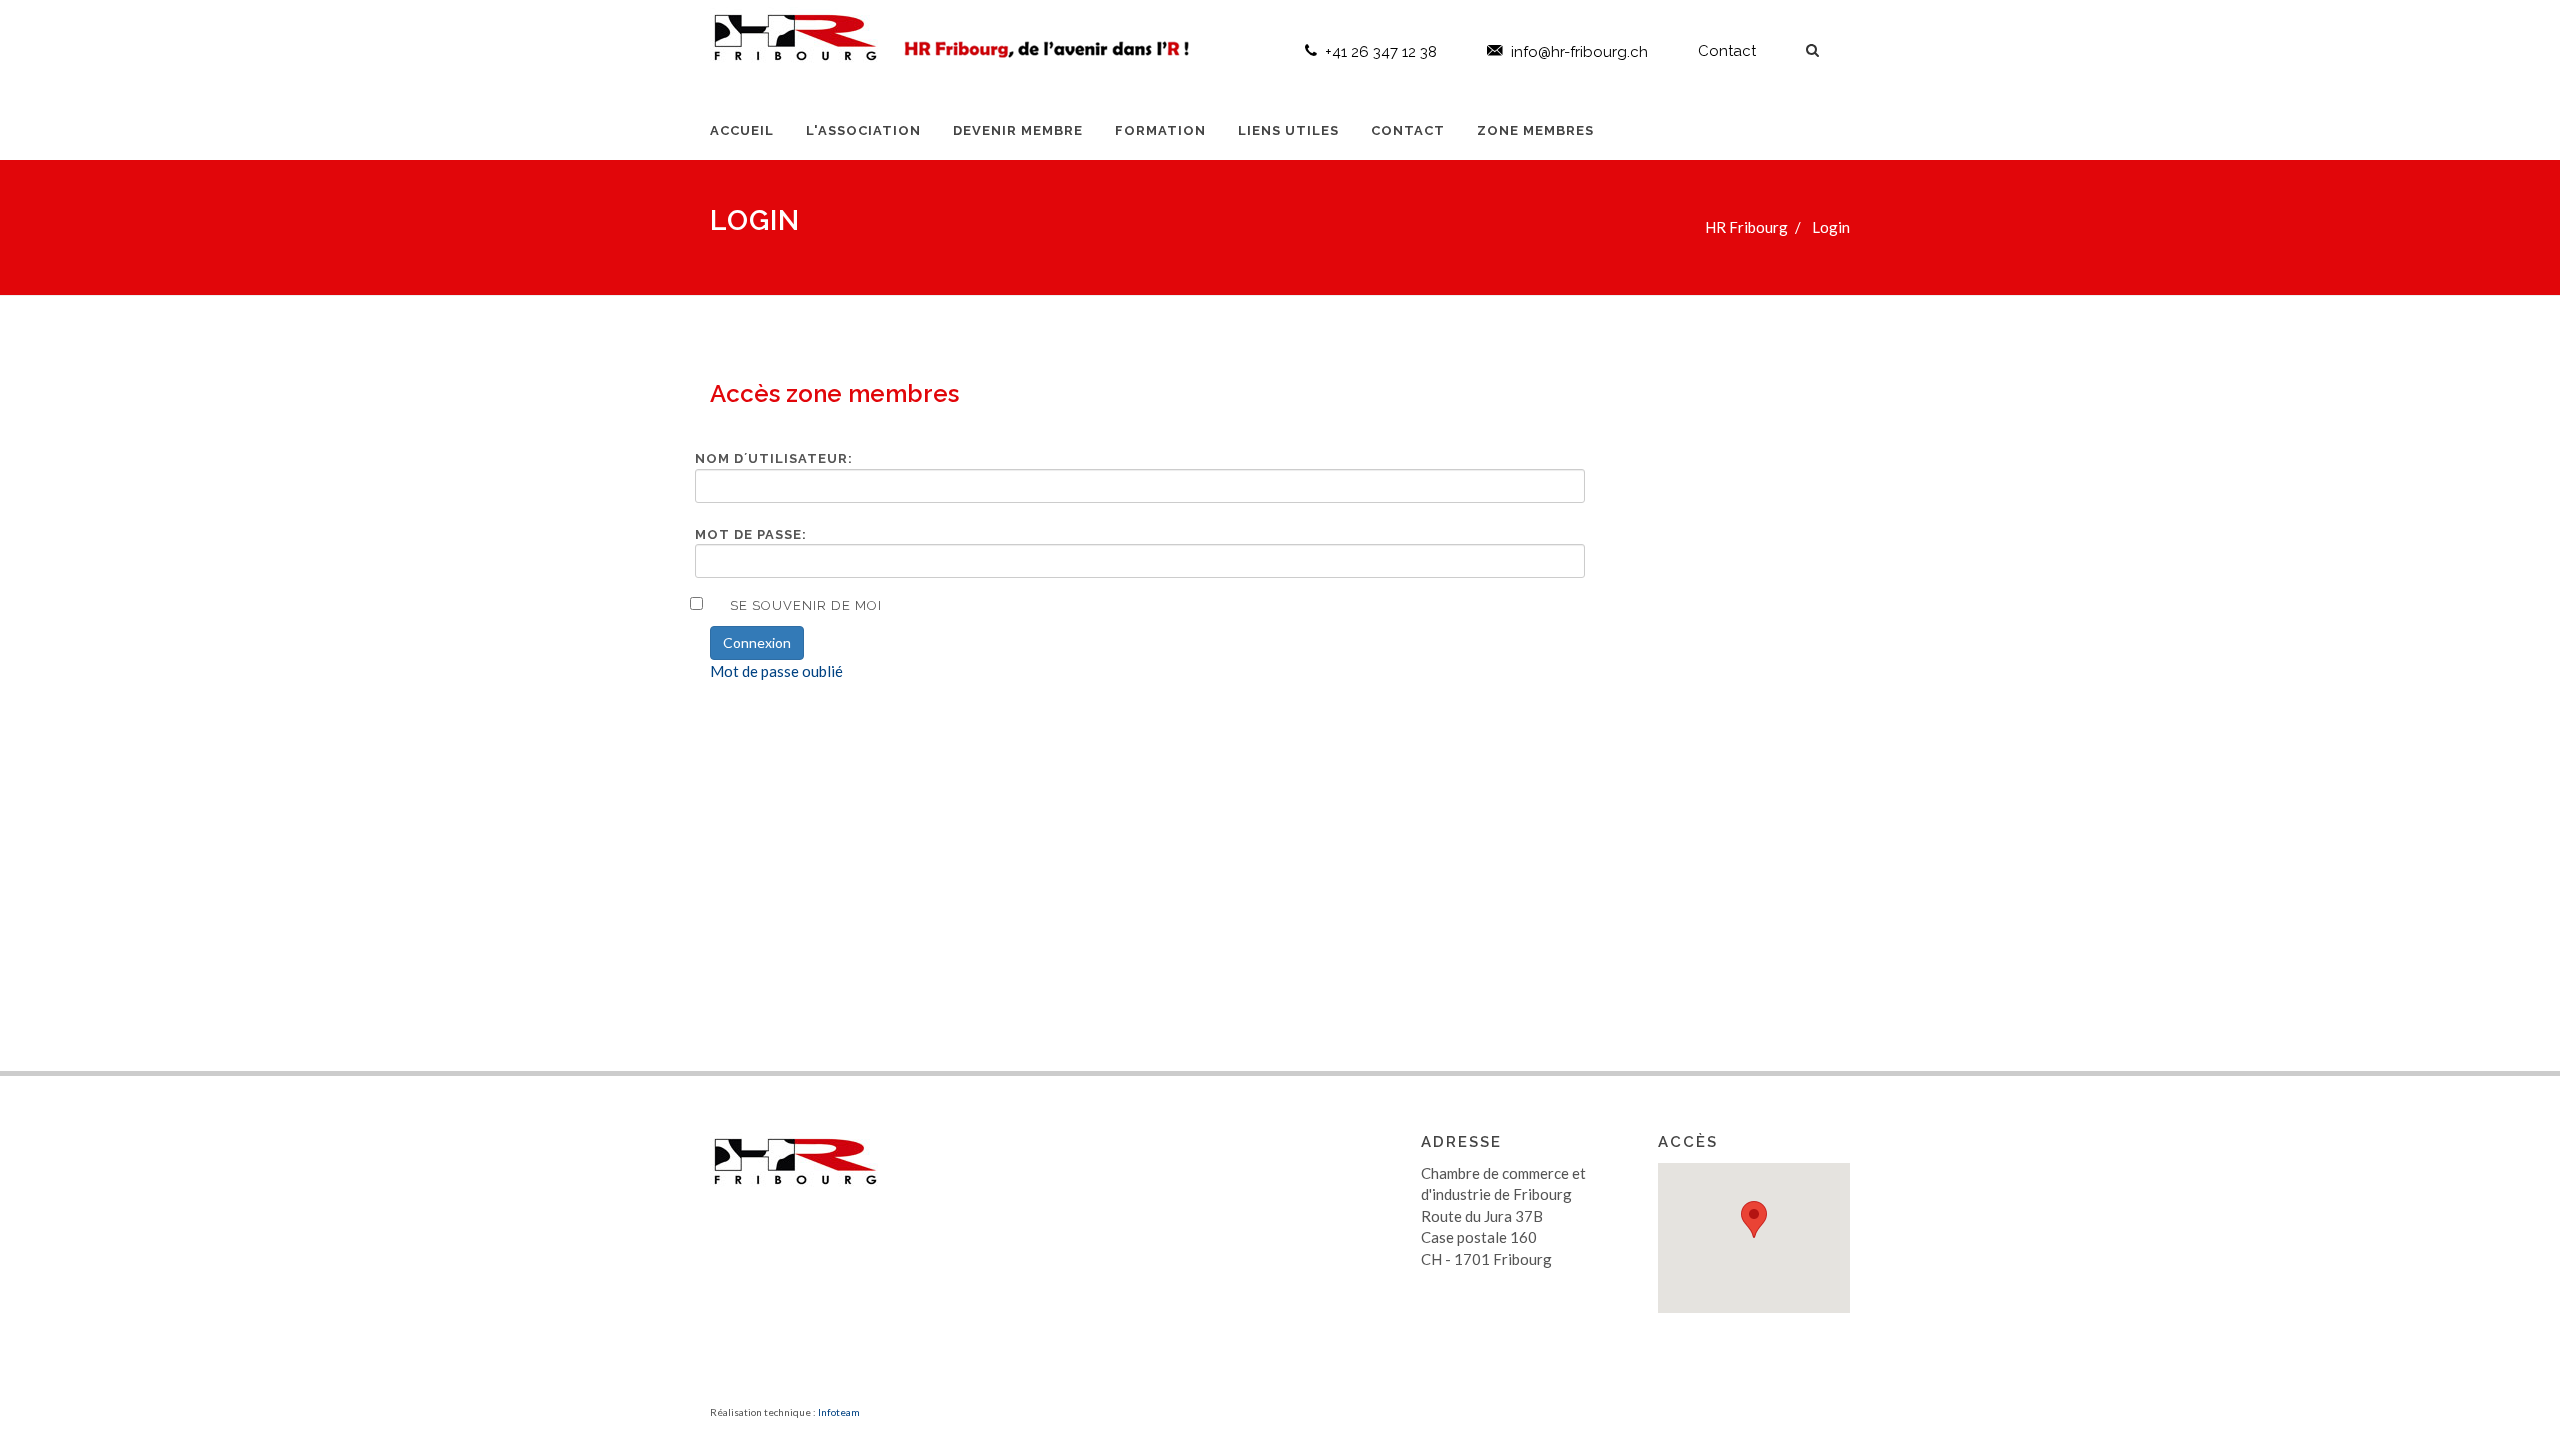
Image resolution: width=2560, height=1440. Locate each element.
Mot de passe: (751, 534)
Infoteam (839, 1412)
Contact (1727, 51)
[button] (1754, 1219)
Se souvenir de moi (806, 605)
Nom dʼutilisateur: (774, 458)
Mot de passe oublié (776, 671)
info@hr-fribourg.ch (1579, 52)
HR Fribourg (1746, 227)
